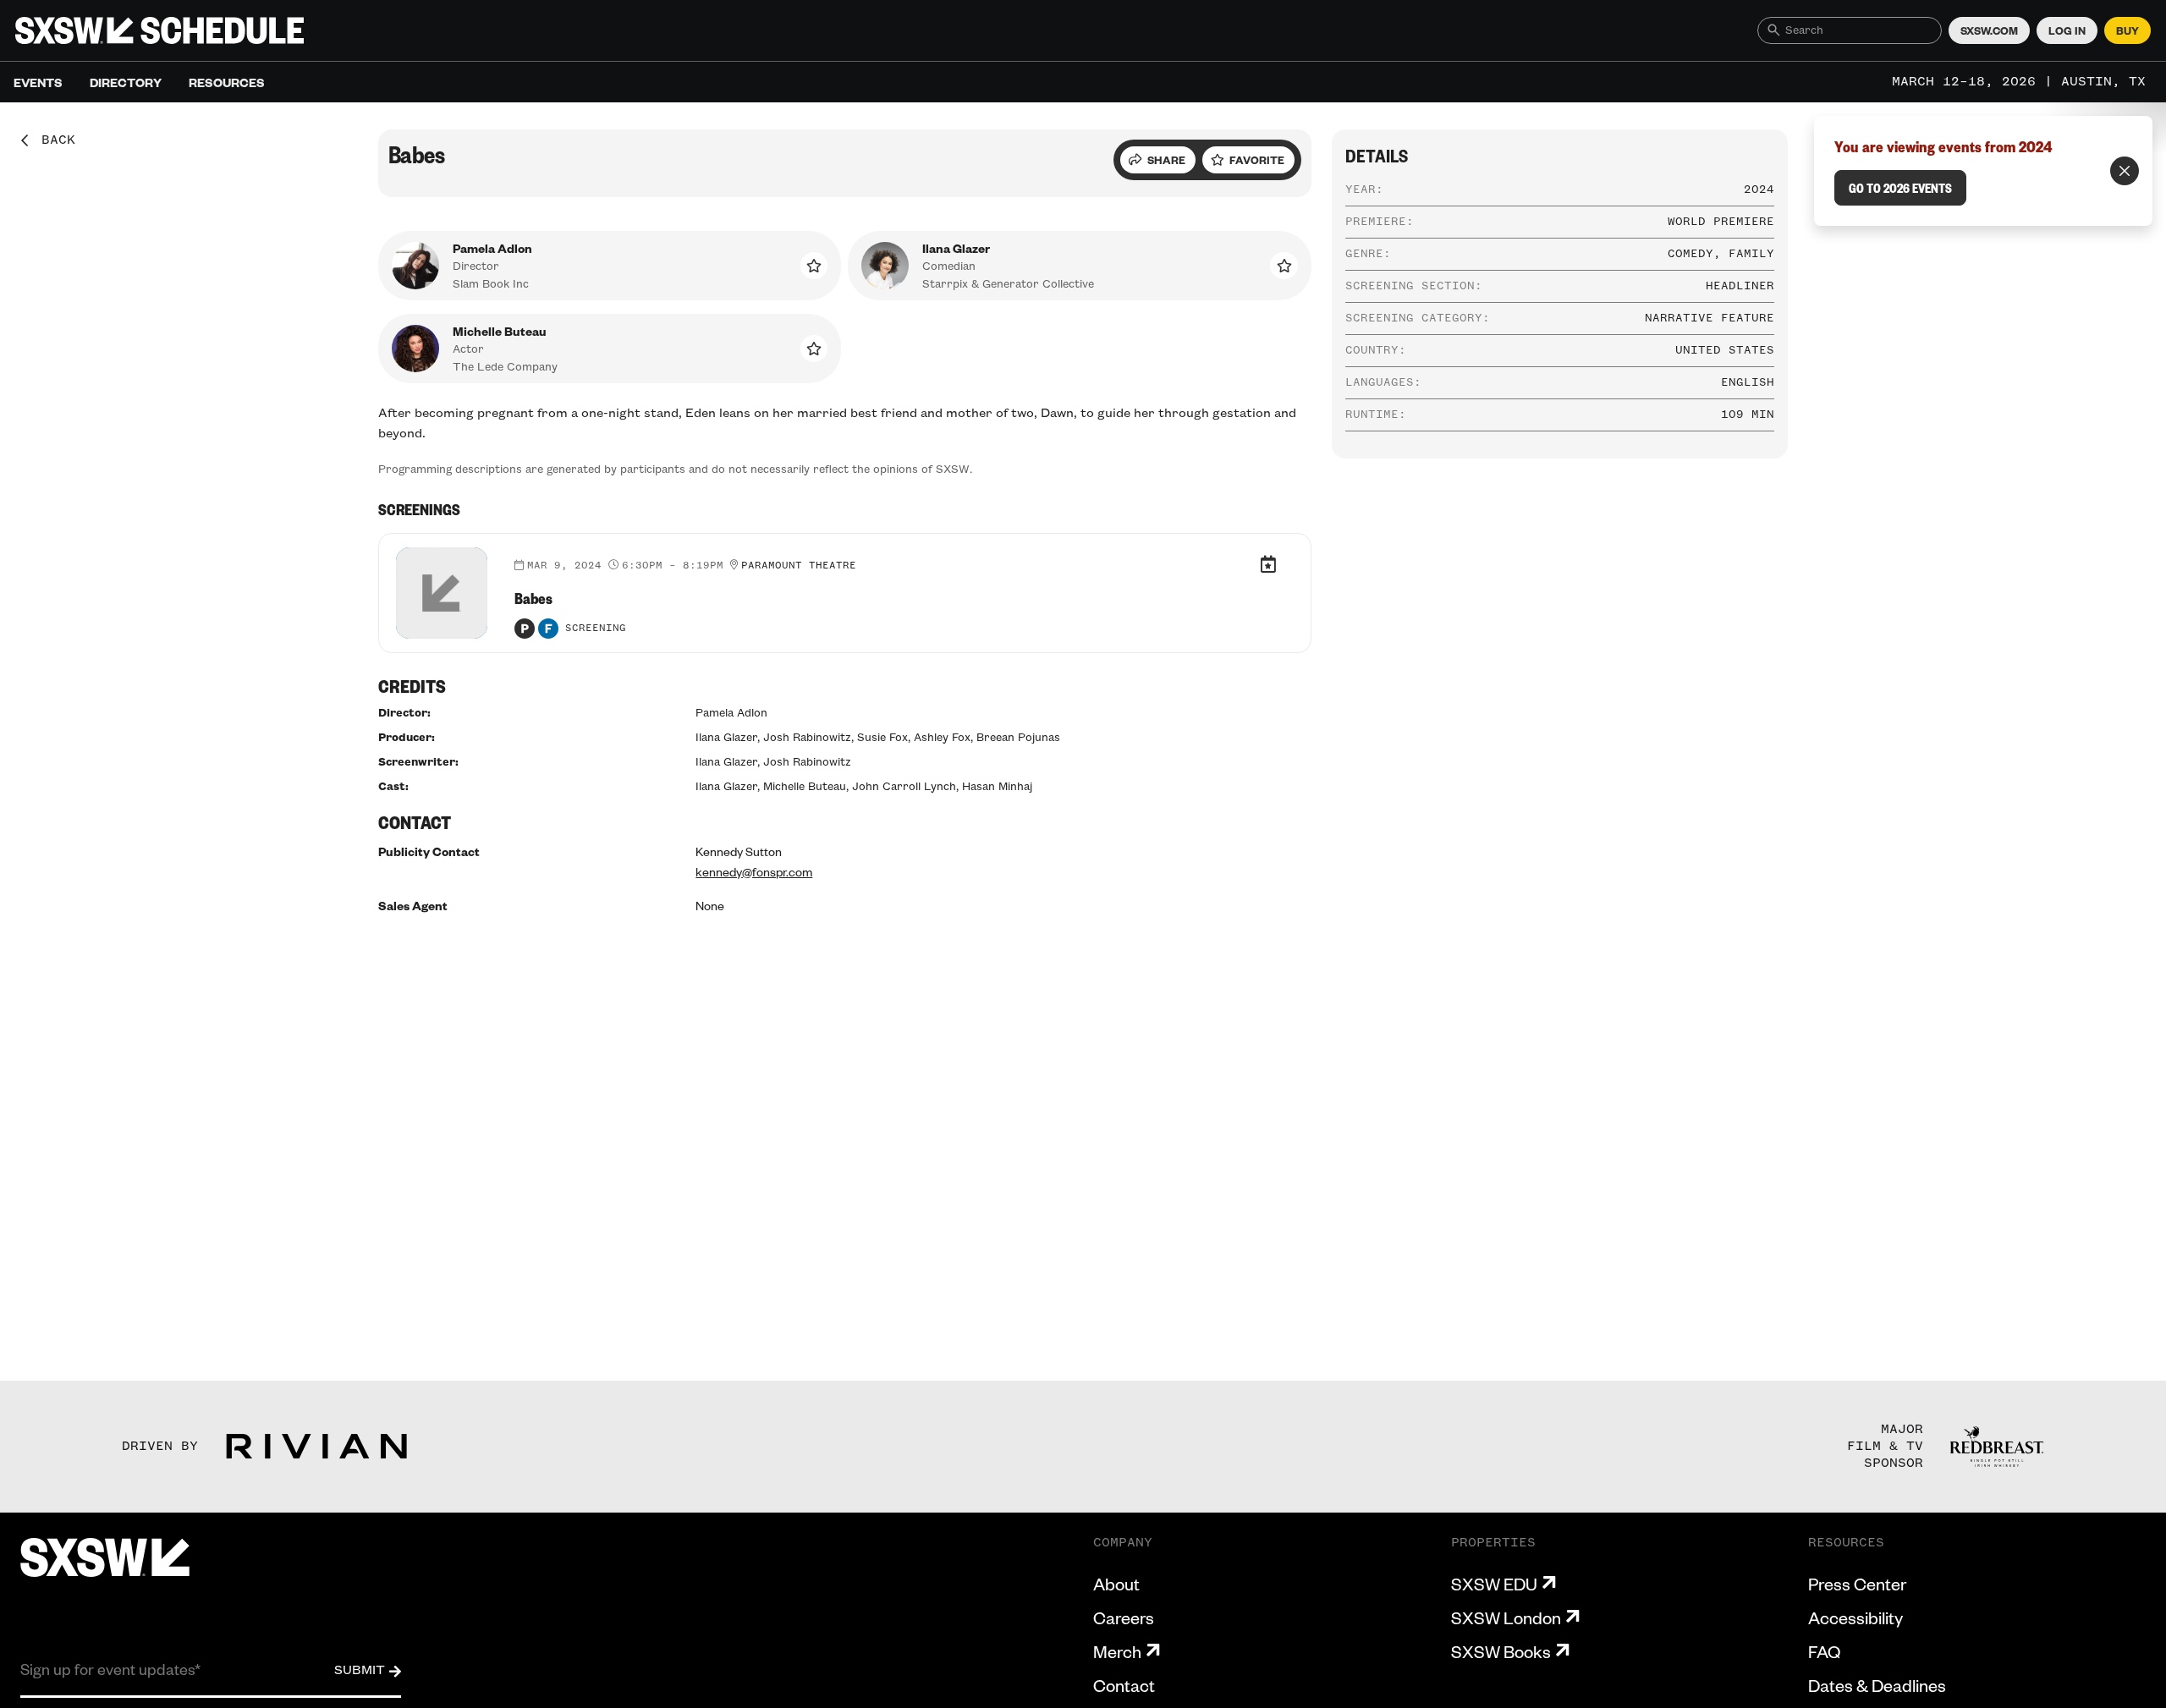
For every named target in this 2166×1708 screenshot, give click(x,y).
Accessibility (1855, 1617)
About (1116, 1584)
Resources (227, 82)
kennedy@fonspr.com (754, 871)
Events (38, 82)
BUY (2128, 30)
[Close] (2125, 171)
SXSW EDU (1494, 1584)
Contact (1124, 1685)
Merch (1117, 1651)
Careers (1124, 1617)
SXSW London (1506, 1617)
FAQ (1824, 1651)
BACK (52, 140)
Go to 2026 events (1900, 188)
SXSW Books (1501, 1651)
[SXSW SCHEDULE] (159, 30)
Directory (126, 82)
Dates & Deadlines (1877, 1685)
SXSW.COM (1989, 30)
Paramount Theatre (799, 566)
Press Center (1857, 1584)
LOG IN (2067, 30)
